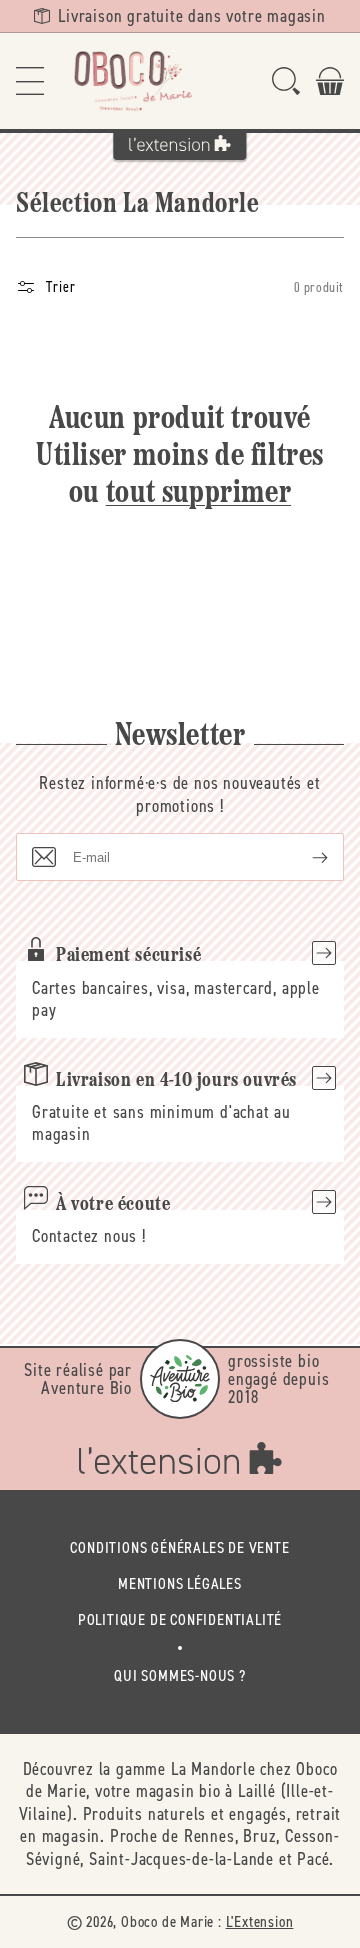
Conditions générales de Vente (179, 1547)
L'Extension (260, 1921)
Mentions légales (180, 1583)
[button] (30, 81)
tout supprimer (198, 494)
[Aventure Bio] (180, 1379)
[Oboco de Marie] (132, 81)
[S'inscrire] (304, 857)
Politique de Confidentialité (180, 1619)
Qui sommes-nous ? (180, 1675)
